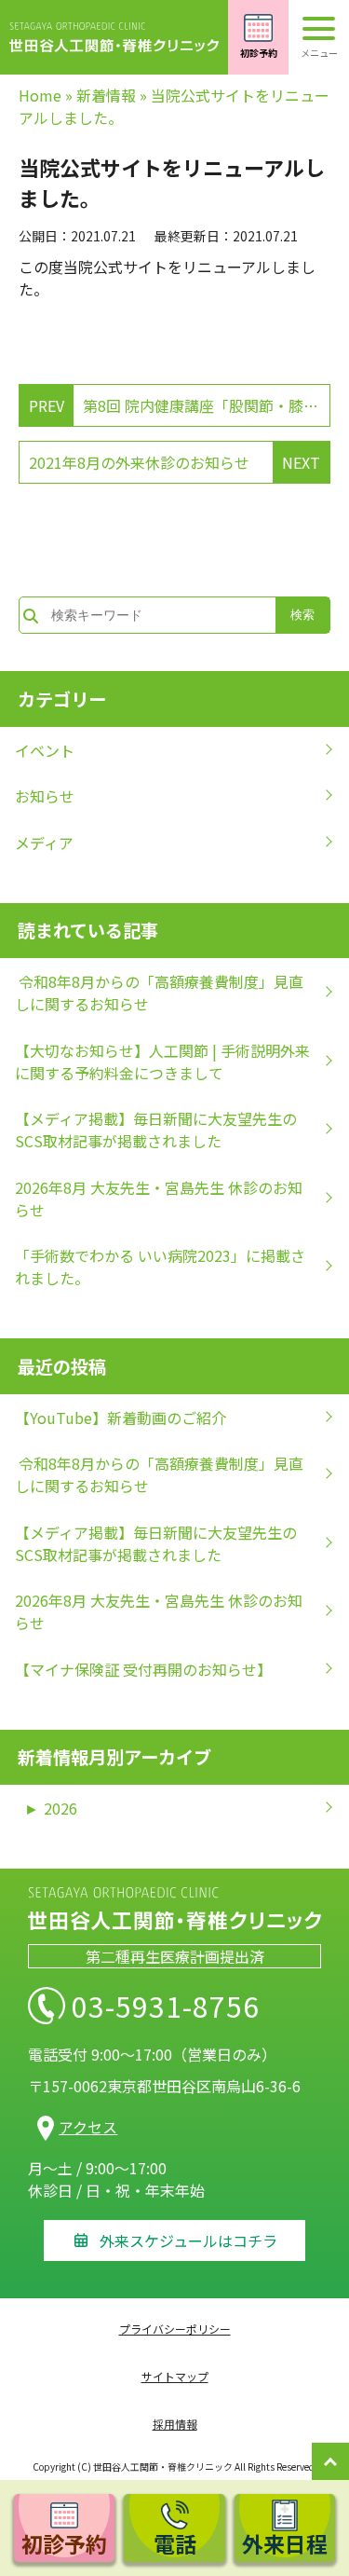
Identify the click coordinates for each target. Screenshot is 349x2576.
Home (40, 95)
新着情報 (106, 95)
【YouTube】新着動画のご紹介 (121, 1418)
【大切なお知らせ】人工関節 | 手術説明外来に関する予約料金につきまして (162, 1062)
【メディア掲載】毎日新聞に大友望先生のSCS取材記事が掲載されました (156, 1130)
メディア (44, 843)
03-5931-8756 (166, 2006)
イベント (45, 750)
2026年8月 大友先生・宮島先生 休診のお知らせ (159, 1199)
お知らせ (45, 796)
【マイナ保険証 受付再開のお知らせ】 (143, 1669)
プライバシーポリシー (175, 2329)
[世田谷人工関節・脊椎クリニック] (114, 37)
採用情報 (175, 2424)
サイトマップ (175, 2376)
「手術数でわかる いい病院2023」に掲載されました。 (160, 1267)
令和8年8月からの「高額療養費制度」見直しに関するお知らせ (159, 993)
